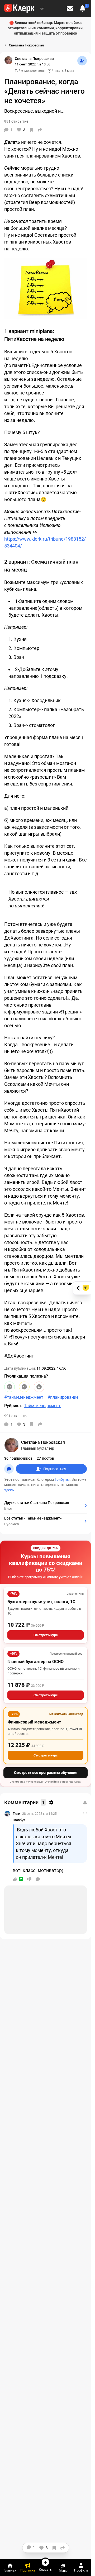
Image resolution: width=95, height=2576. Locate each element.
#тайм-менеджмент (24, 1397)
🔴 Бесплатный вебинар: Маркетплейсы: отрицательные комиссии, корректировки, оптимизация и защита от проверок (46, 28)
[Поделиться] (40, 130)
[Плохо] (39, 1387)
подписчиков (18, 1458)
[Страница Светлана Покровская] (8, 60)
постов (45, 1458)
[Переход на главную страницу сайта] (19, 8)
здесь (9, 1490)
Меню (63, 2571)
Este (16, 1814)
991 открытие (16, 1416)
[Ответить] (38, 1879)
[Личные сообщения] (70, 8)
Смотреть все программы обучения (46, 1773)
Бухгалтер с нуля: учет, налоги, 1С (41, 1602)
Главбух (19, 1820)
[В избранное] (32, 130)
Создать (45, 2570)
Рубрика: (13, 1406)
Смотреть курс (46, 1635)
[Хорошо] (9, 1387)
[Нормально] (24, 1387)
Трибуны (62, 1479)
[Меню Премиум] (42, 8)
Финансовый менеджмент (34, 1722)
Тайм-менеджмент (30, 71)
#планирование (63, 1397)
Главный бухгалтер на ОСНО (35, 1662)
